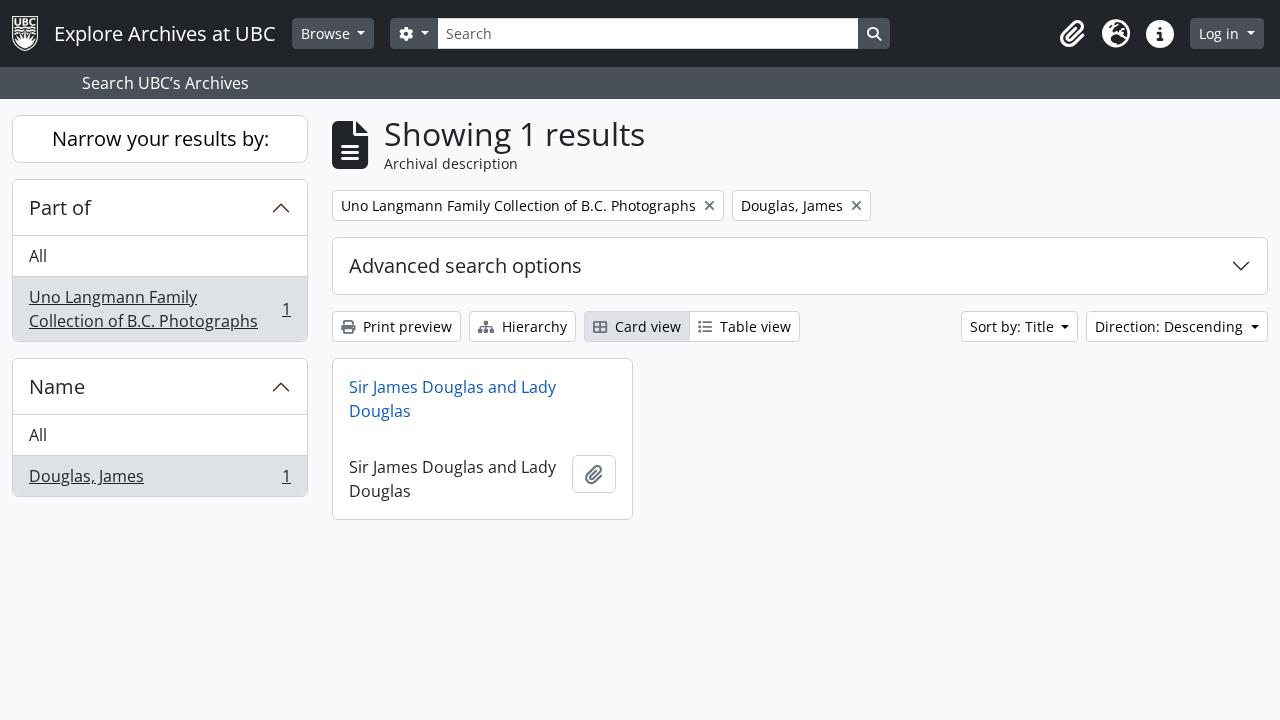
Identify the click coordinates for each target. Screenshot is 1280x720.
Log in (1221, 33)
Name (57, 386)
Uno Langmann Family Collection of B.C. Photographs (159, 309)
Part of (60, 207)
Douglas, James (159, 480)
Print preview (405, 326)
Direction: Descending (1171, 326)
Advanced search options (465, 265)
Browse (327, 33)
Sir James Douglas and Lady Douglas (452, 399)
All (38, 256)
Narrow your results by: (160, 138)
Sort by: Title (1014, 326)
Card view (646, 326)
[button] (1072, 34)
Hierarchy (532, 326)
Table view (753, 326)
